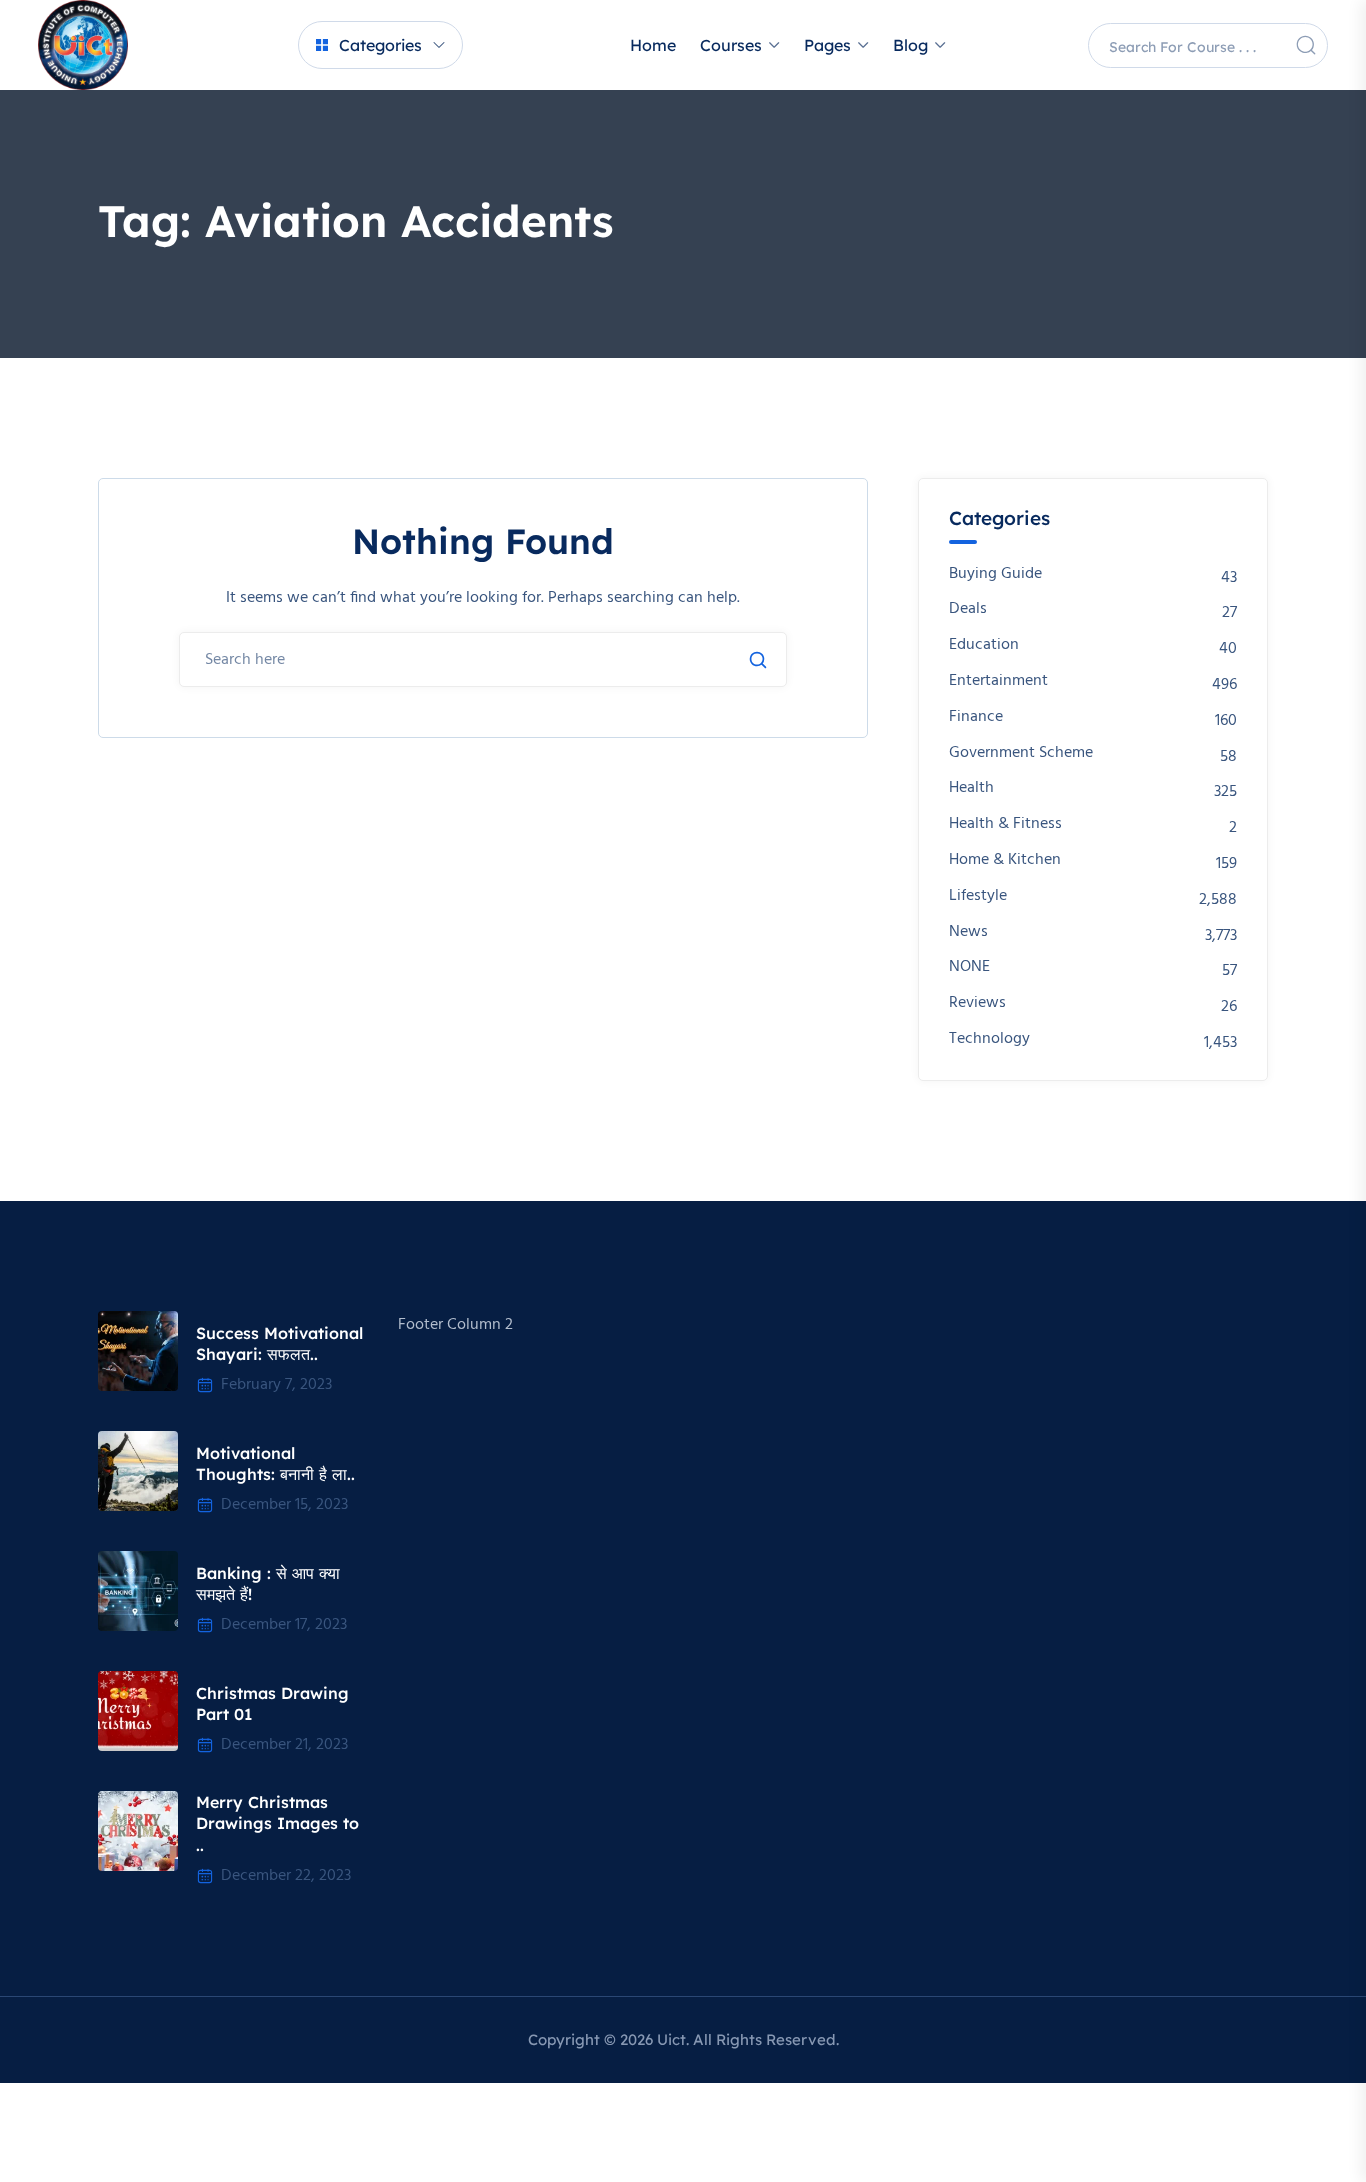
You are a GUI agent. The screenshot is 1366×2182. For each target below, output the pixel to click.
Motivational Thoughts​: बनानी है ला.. (275, 1464)
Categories (380, 45)
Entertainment (998, 681)
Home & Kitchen (1005, 860)
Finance (976, 717)
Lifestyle (978, 896)
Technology (989, 1039)
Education (984, 645)
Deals (968, 609)
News (968, 932)
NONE (969, 967)
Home (653, 45)
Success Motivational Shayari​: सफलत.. (279, 1344)
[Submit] (758, 660)
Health (971, 788)
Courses (731, 45)
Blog (910, 45)
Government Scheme (1021, 753)
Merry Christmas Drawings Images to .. (277, 1823)
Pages (827, 45)
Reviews (977, 1003)
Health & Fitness (1005, 824)
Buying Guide (995, 574)
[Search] (1306, 45)
